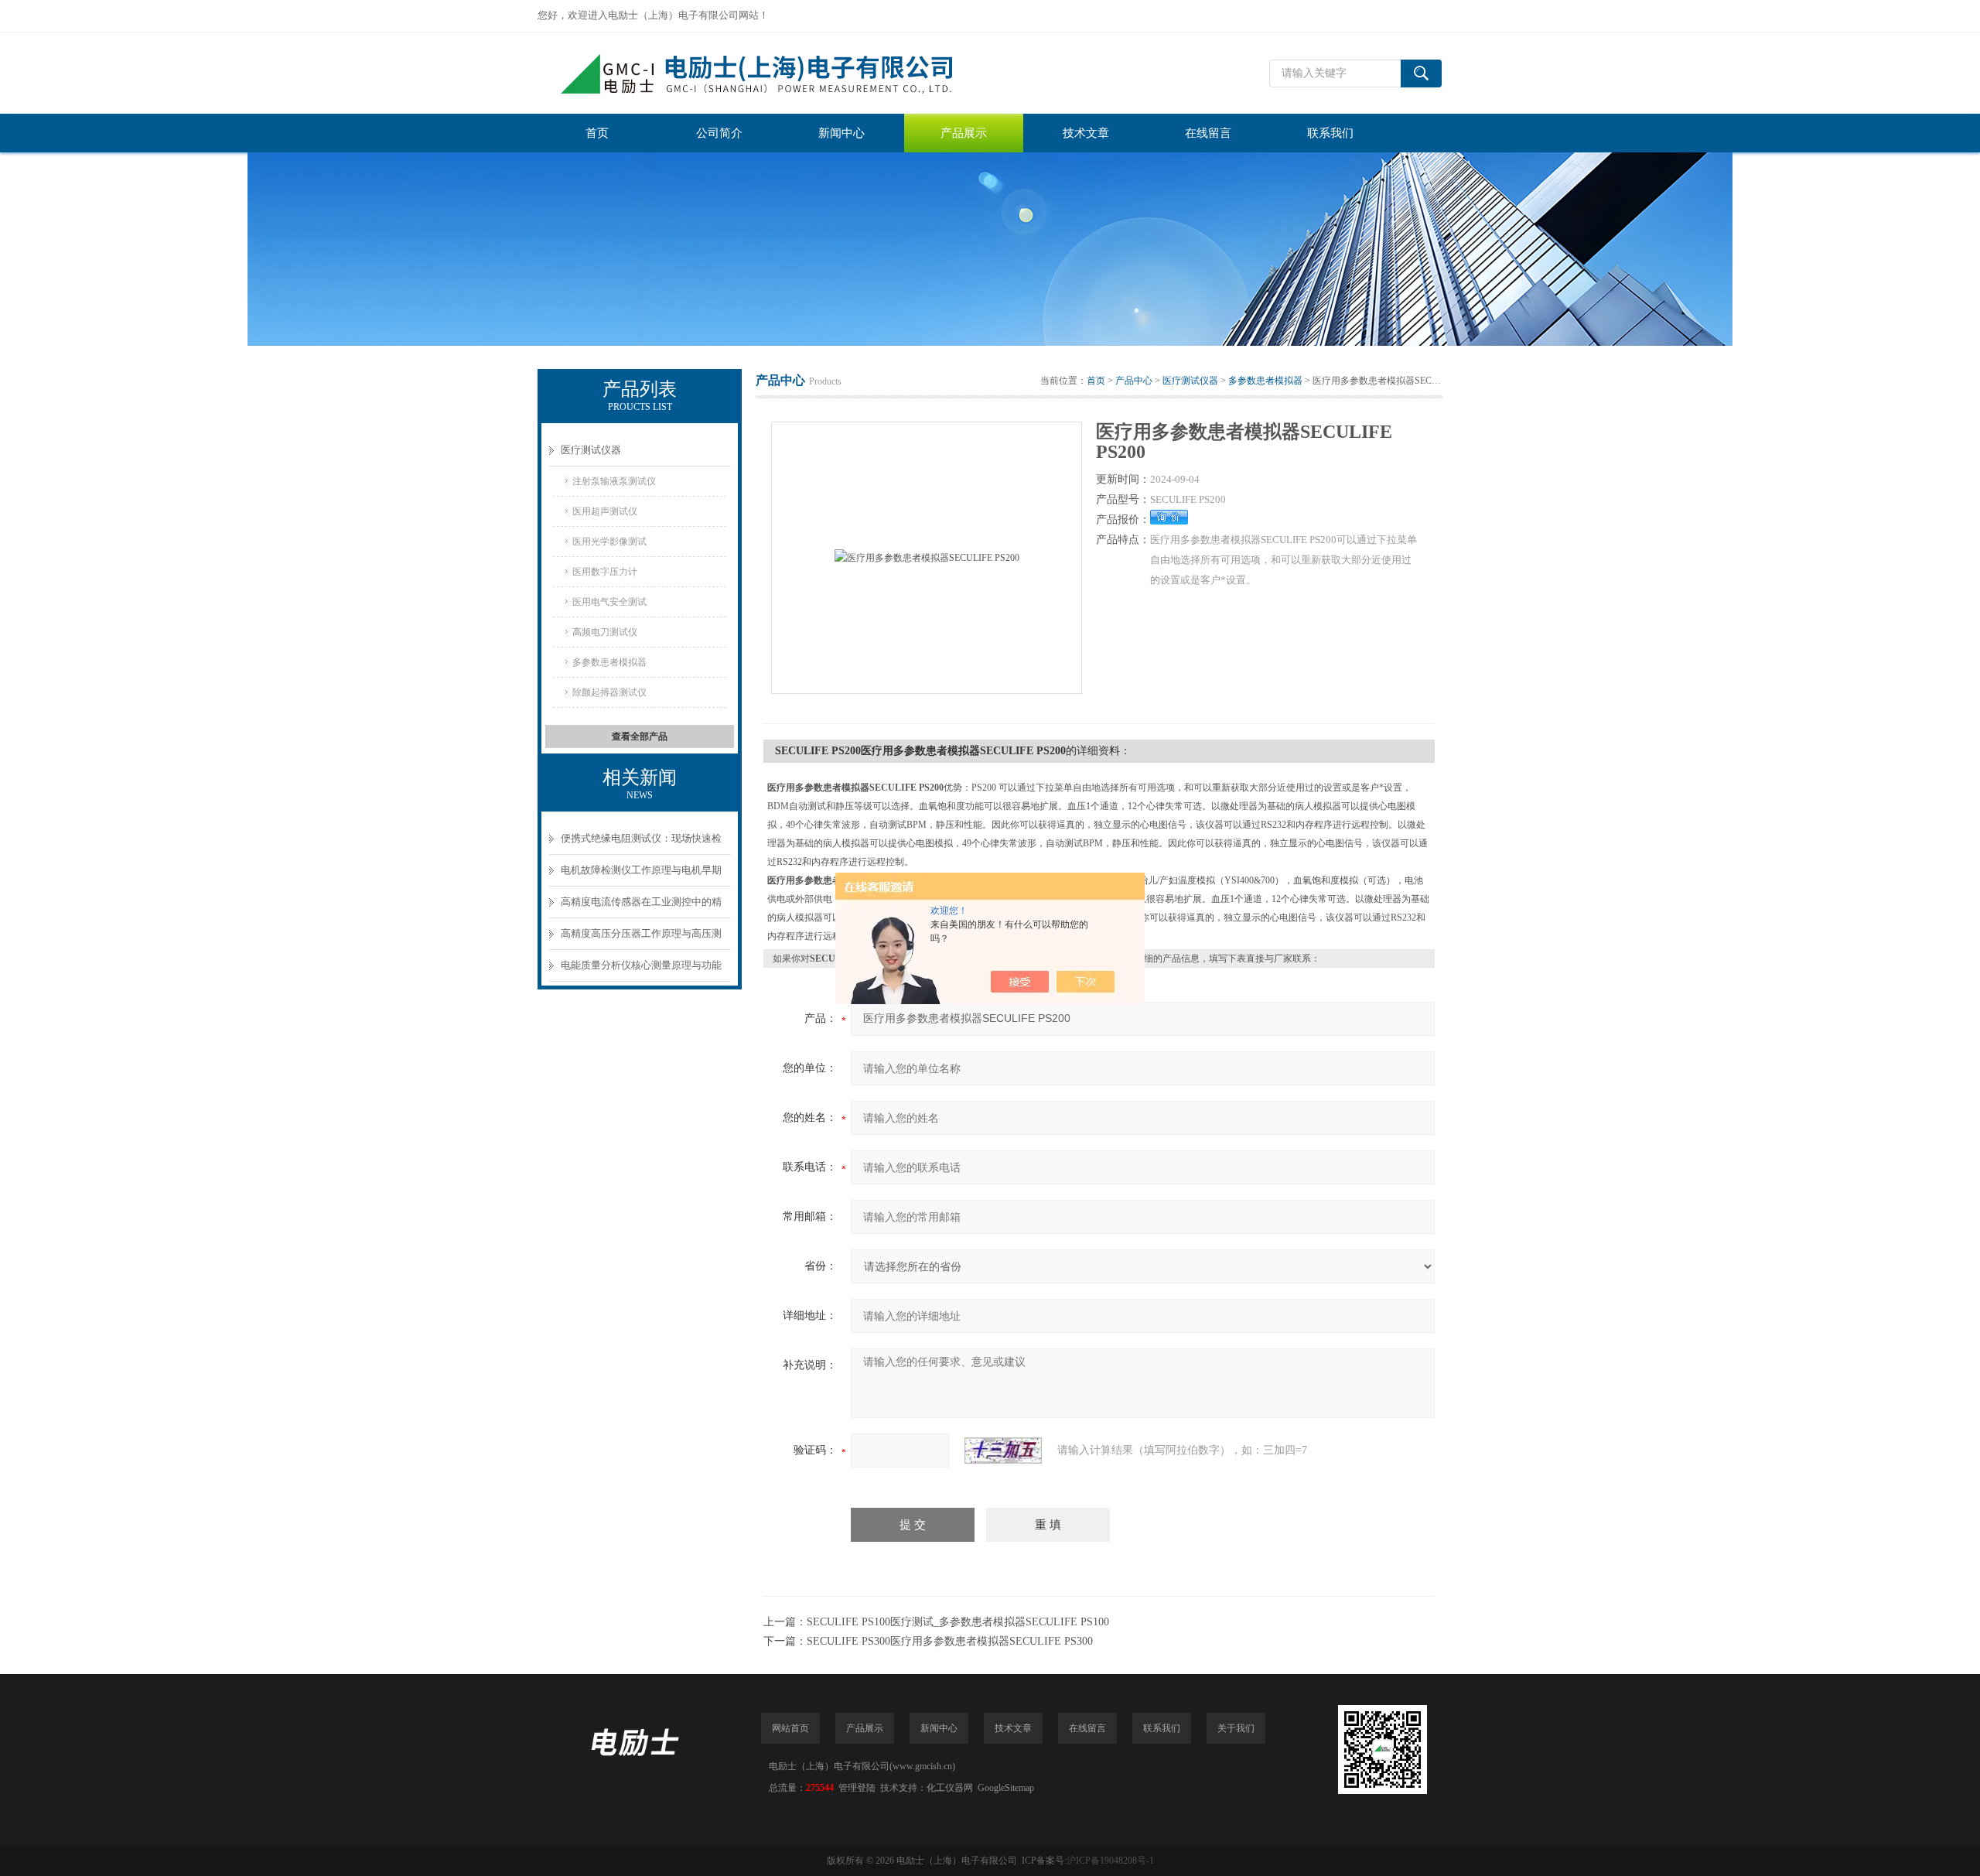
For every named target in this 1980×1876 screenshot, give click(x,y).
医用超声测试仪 (605, 511)
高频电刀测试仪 (605, 632)
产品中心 (1134, 381)
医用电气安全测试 (609, 602)
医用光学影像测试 (609, 542)
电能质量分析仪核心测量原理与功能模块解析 (641, 970)
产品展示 (964, 133)
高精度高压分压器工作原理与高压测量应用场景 (641, 939)
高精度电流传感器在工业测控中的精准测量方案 (641, 907)
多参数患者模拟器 (609, 662)
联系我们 (1330, 133)
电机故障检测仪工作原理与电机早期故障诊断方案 (641, 875)
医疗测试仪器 (591, 450)
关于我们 (1236, 1728)
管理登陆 (857, 1788)
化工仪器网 (950, 1788)
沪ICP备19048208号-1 (1110, 1861)
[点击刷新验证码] (1003, 1451)
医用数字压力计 (605, 572)
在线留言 (1208, 133)
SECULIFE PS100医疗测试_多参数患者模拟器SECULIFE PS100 (958, 1622)
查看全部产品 (640, 736)
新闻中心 (841, 133)
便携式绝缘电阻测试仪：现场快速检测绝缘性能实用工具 (641, 844)
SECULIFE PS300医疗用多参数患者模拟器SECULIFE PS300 (950, 1641)
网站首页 (790, 1728)
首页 (597, 133)
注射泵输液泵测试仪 (614, 481)
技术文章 (1086, 133)
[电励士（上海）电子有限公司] (770, 73)
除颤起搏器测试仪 (609, 692)
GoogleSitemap (1006, 1788)
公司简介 (719, 133)
